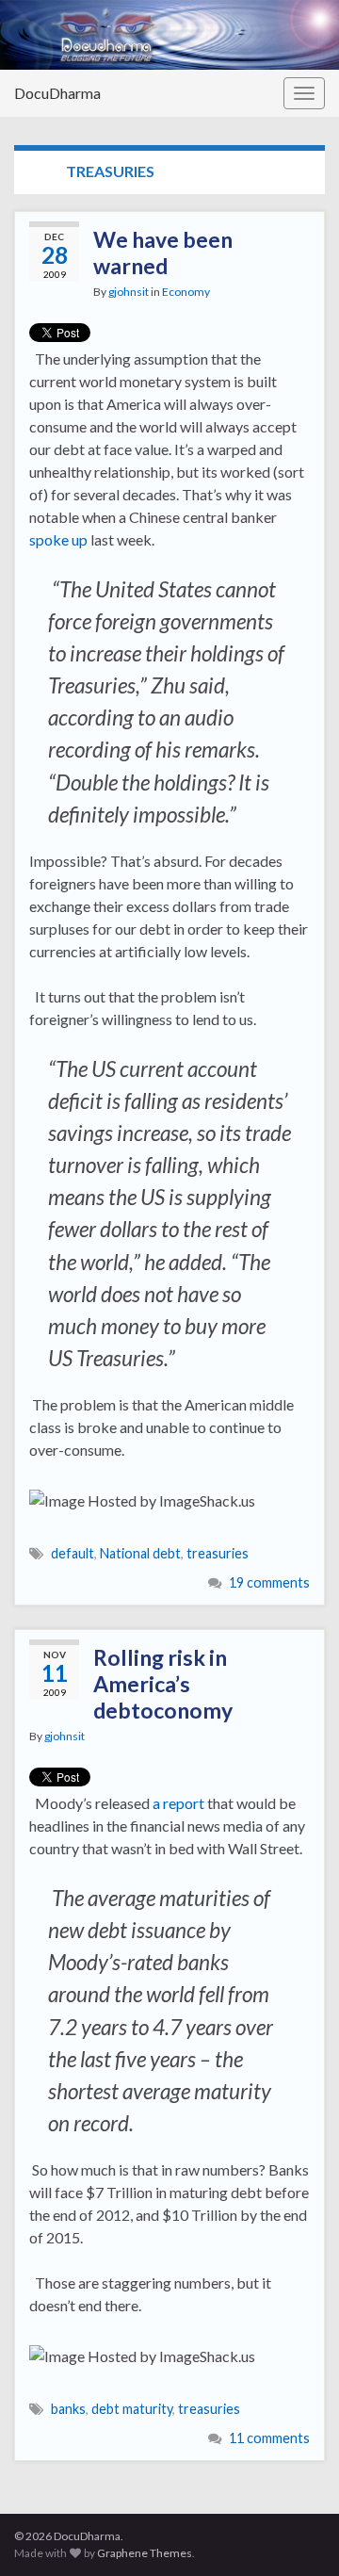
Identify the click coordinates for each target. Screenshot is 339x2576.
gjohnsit (129, 292)
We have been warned (163, 253)
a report (178, 1803)
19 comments (269, 1582)
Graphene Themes (145, 2553)
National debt (140, 1553)
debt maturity (132, 2409)
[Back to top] (297, 2534)
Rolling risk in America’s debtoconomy (163, 1684)
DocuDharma (57, 93)
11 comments (269, 2438)
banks (68, 2409)
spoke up (58, 539)
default (73, 1553)
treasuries (218, 1553)
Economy (186, 292)
